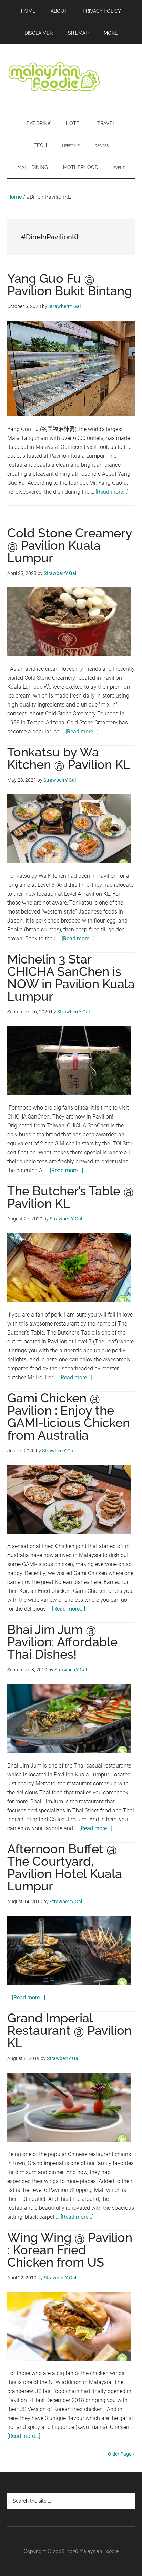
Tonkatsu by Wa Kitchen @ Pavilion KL (69, 758)
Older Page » (121, 2454)
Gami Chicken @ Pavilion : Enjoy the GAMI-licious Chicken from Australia (69, 1416)
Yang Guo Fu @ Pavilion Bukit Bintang (70, 285)
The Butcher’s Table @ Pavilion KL (70, 1197)
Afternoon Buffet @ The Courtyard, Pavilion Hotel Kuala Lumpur (65, 1867)
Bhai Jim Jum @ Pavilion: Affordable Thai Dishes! (62, 1642)
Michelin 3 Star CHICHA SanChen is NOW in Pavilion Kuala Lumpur (71, 978)
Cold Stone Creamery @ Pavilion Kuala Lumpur (70, 545)
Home (14, 197)
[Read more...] (112, 492)
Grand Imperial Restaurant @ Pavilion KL (69, 2030)
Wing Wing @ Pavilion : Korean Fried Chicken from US (70, 2250)
